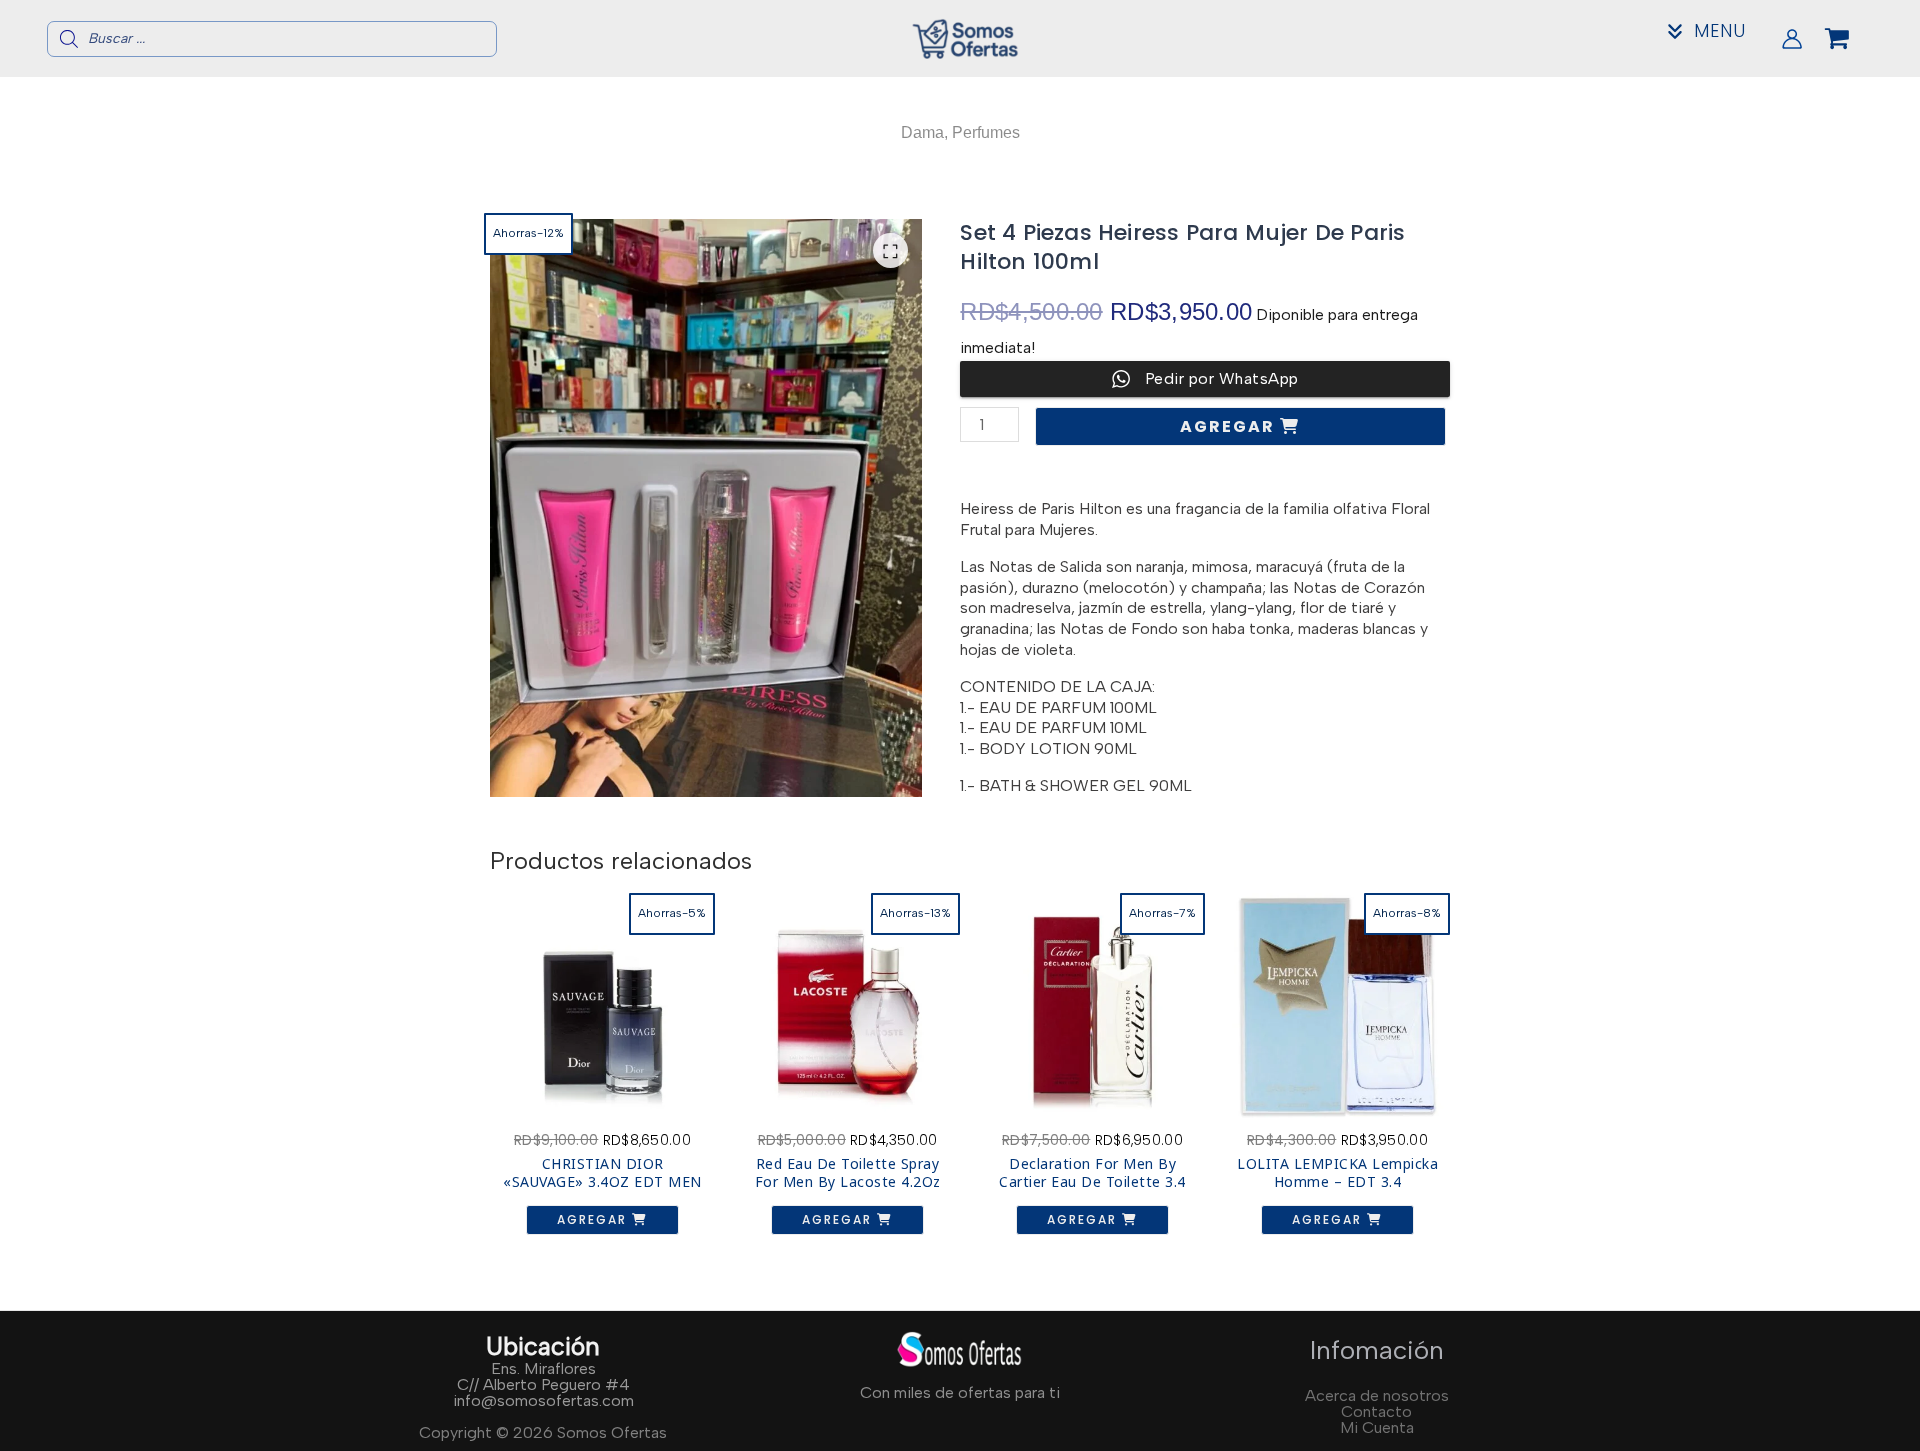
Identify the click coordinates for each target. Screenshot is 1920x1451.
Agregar (1230, 426)
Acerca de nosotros (1377, 1395)
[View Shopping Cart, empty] (1853, 39)
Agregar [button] (594, 1219)
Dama (922, 132)
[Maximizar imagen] (890, 250)
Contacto (1376, 1411)
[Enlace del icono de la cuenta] (1792, 39)
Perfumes (986, 132)
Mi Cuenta (1377, 1427)
